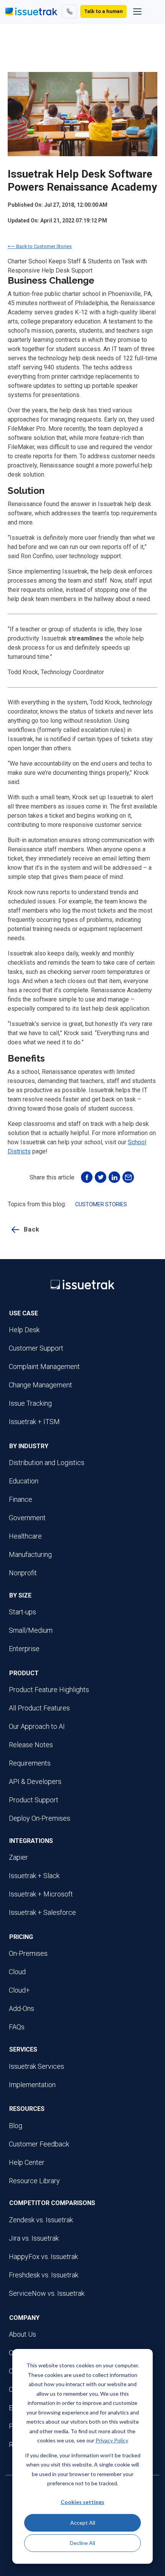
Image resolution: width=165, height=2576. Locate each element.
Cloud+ (19, 1990)
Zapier (18, 1857)
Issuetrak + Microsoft (41, 1894)
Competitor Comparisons (52, 2203)
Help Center (27, 2162)
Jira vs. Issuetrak (34, 2238)
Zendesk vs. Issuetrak (41, 2220)
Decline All (82, 2543)
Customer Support (36, 1348)
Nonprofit (23, 1573)
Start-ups (22, 1612)
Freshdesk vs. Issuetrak (44, 2275)
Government (27, 1518)
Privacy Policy (112, 2440)
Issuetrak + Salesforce (42, 1912)
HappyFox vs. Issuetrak (43, 2257)
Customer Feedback (39, 2144)
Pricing (21, 1937)
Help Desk (24, 1330)
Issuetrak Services (36, 2066)
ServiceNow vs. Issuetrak (47, 2293)
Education (24, 1481)
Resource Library (34, 2181)
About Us (22, 2334)
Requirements (30, 1763)
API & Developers (35, 1781)
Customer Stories (101, 1204)
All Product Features (39, 1708)
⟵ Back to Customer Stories (40, 246)
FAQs (17, 2027)
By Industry (29, 1446)
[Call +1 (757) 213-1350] (69, 11)
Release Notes (31, 1745)
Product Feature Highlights (49, 1690)
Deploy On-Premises (40, 1818)
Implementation (32, 2085)
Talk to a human (103, 11)
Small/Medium (31, 1630)
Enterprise (24, 1649)
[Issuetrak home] (31, 11)
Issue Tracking (30, 1403)
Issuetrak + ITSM (34, 1422)
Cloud (17, 1972)
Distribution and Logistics (47, 1463)
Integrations (31, 1841)
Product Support (34, 1800)
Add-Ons (21, 2008)
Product (24, 1673)
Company (24, 2318)
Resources (27, 2109)
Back (32, 1229)
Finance (21, 1499)
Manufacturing (30, 1554)
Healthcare (25, 1536)
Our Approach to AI (37, 1726)
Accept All (83, 2523)
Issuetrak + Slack (34, 1876)
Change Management (40, 1385)
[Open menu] (137, 11)
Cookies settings (82, 2502)
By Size (20, 1595)
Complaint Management (44, 1366)
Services (23, 2049)
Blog (16, 2126)
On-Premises (28, 1953)
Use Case (24, 1313)
